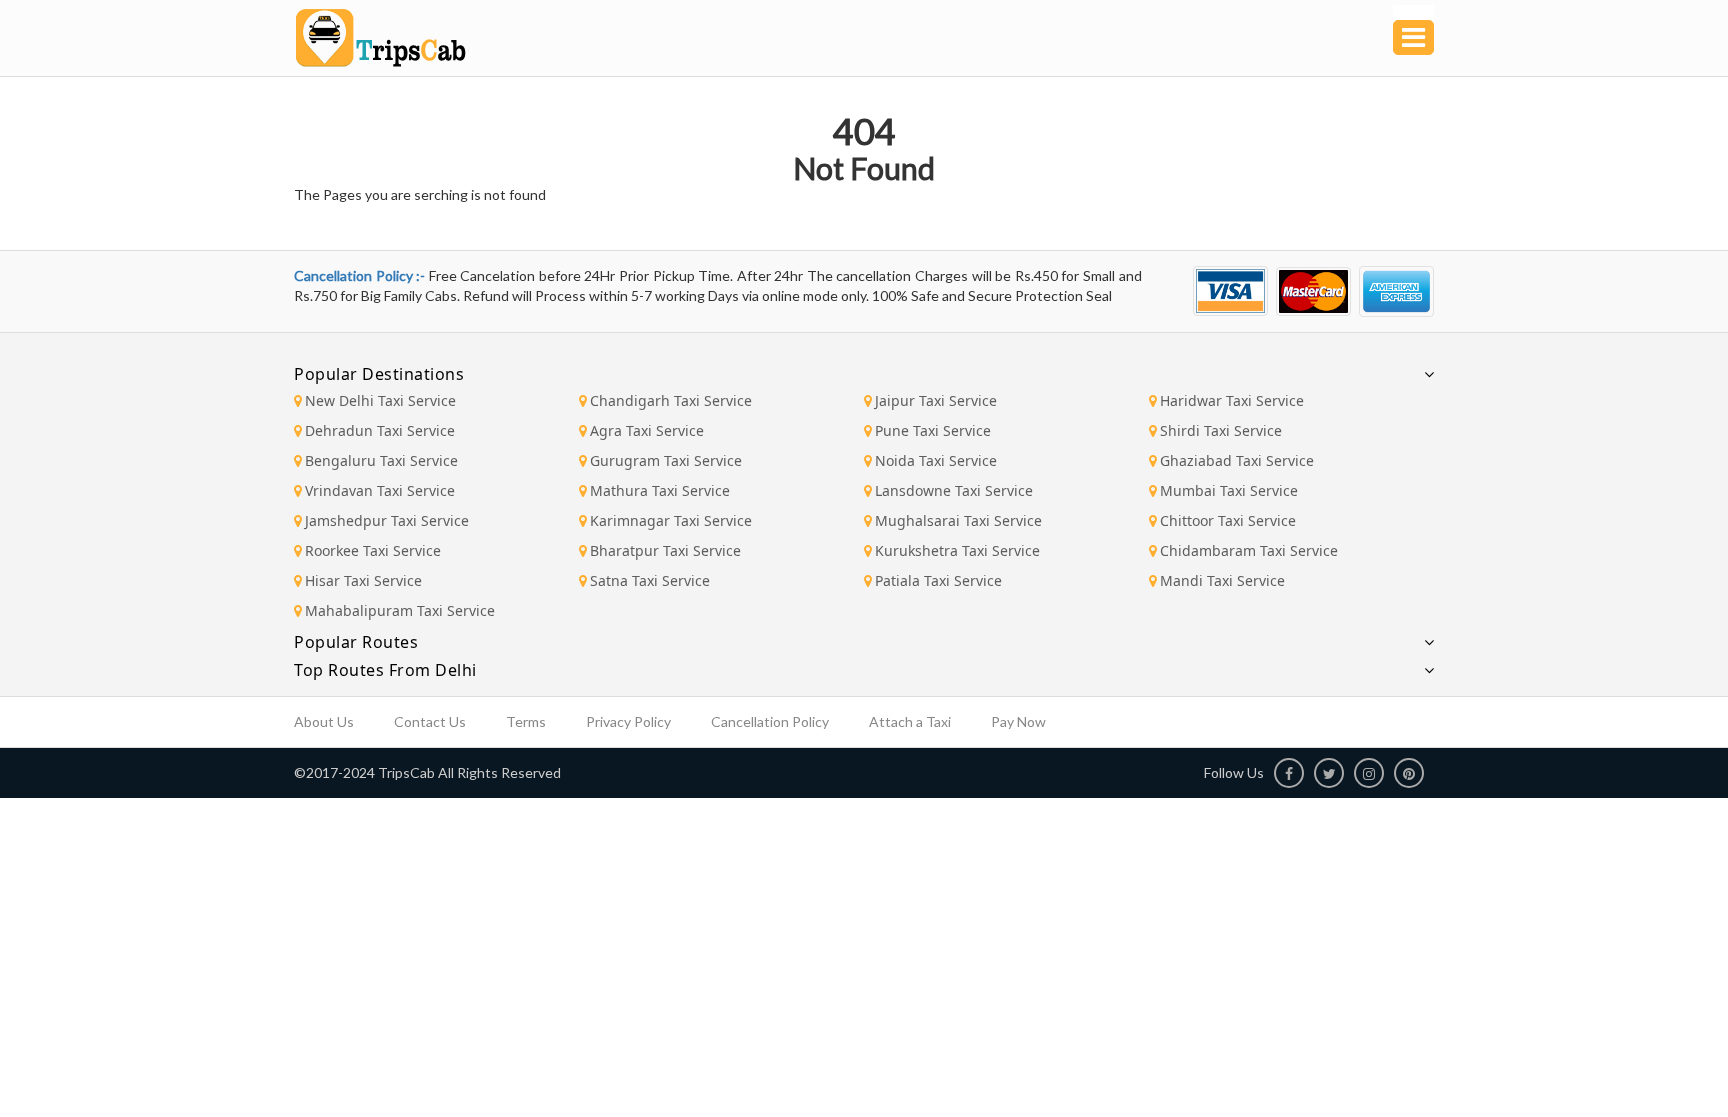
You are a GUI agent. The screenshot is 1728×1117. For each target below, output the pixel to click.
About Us (324, 721)
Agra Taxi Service (647, 430)
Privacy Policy (628, 721)
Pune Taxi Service (933, 430)
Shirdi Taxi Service (1221, 430)
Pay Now (1018, 721)
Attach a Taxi (910, 721)
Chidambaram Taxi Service (1249, 550)
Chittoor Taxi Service (1228, 520)
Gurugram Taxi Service (666, 460)
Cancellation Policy (770, 721)
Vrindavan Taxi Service (380, 490)
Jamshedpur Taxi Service (387, 520)
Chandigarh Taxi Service (671, 400)
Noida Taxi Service (936, 460)
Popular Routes (356, 642)
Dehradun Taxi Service (380, 430)
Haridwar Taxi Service (1232, 400)
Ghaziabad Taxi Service (1237, 460)
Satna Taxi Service (650, 580)
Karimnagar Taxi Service (671, 520)
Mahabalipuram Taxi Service (400, 610)
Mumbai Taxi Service (1229, 490)
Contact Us (430, 721)
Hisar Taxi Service (363, 580)
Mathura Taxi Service (660, 490)
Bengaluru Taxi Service (381, 460)
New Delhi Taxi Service (380, 400)
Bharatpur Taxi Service (665, 550)
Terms (526, 721)
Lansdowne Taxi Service (954, 490)
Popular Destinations (379, 374)
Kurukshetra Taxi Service (957, 550)
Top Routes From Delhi (385, 670)
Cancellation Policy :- (361, 275)
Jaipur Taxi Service (936, 400)
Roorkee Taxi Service (373, 550)
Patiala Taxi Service (938, 580)
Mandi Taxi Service (1222, 580)
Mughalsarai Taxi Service (958, 520)
